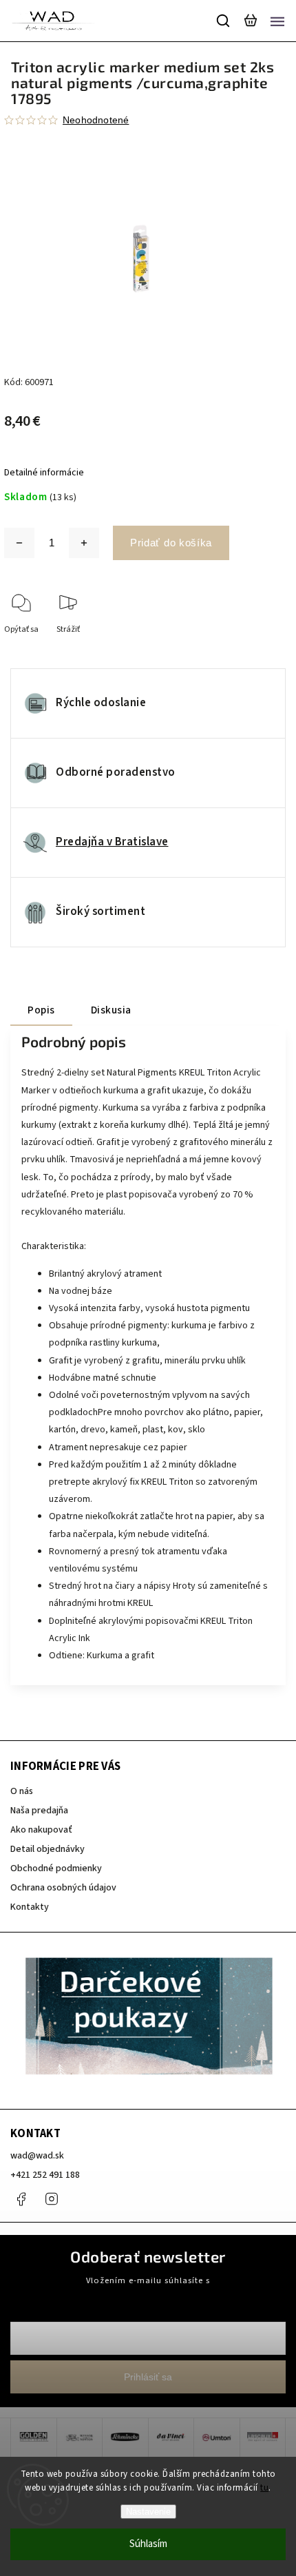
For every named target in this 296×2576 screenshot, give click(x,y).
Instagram (52, 2199)
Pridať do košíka (171, 543)
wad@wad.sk (37, 2156)
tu (264, 2488)
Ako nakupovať (41, 1830)
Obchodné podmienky (56, 1868)
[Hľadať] (224, 21)
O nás (22, 1791)
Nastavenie (148, 2512)
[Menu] (277, 21)
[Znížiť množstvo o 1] (19, 543)
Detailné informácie (44, 473)
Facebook (21, 2199)
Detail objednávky (47, 1849)
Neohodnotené (96, 120)
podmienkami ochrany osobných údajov (148, 2293)
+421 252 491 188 (45, 2175)
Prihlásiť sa (148, 2377)
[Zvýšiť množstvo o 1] (84, 543)
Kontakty (30, 1907)
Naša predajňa (39, 1811)
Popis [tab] (41, 1010)
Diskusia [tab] (111, 1010)
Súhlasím (148, 2544)
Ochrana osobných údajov (63, 1888)
